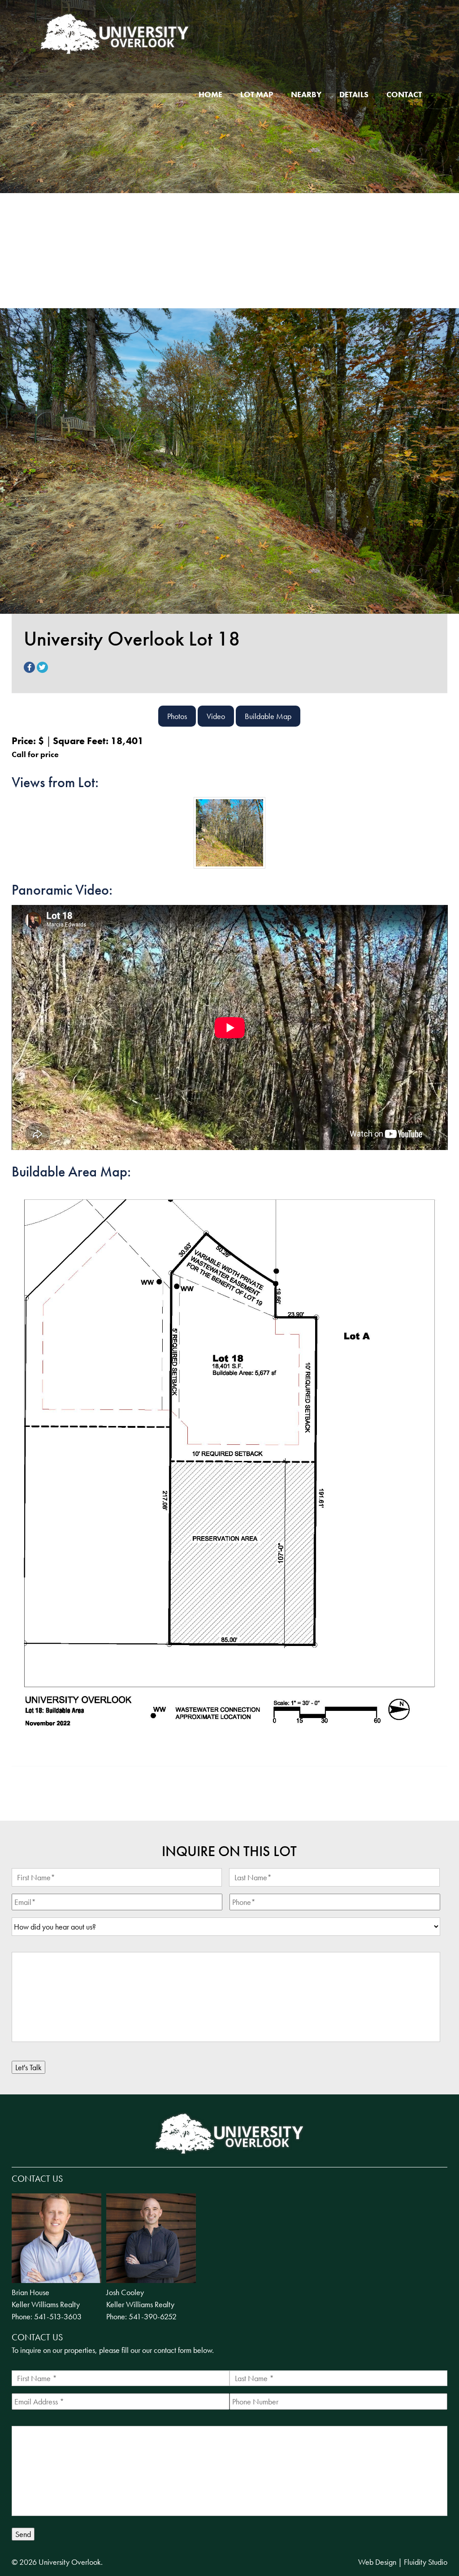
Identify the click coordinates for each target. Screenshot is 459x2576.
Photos (177, 716)
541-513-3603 (58, 2316)
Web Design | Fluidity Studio (403, 2562)
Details (354, 94)
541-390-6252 (153, 2316)
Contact (404, 94)
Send (23, 2534)
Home (210, 94)
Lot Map (257, 94)
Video (216, 716)
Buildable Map (268, 716)
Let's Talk (28, 2067)
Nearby (306, 94)
